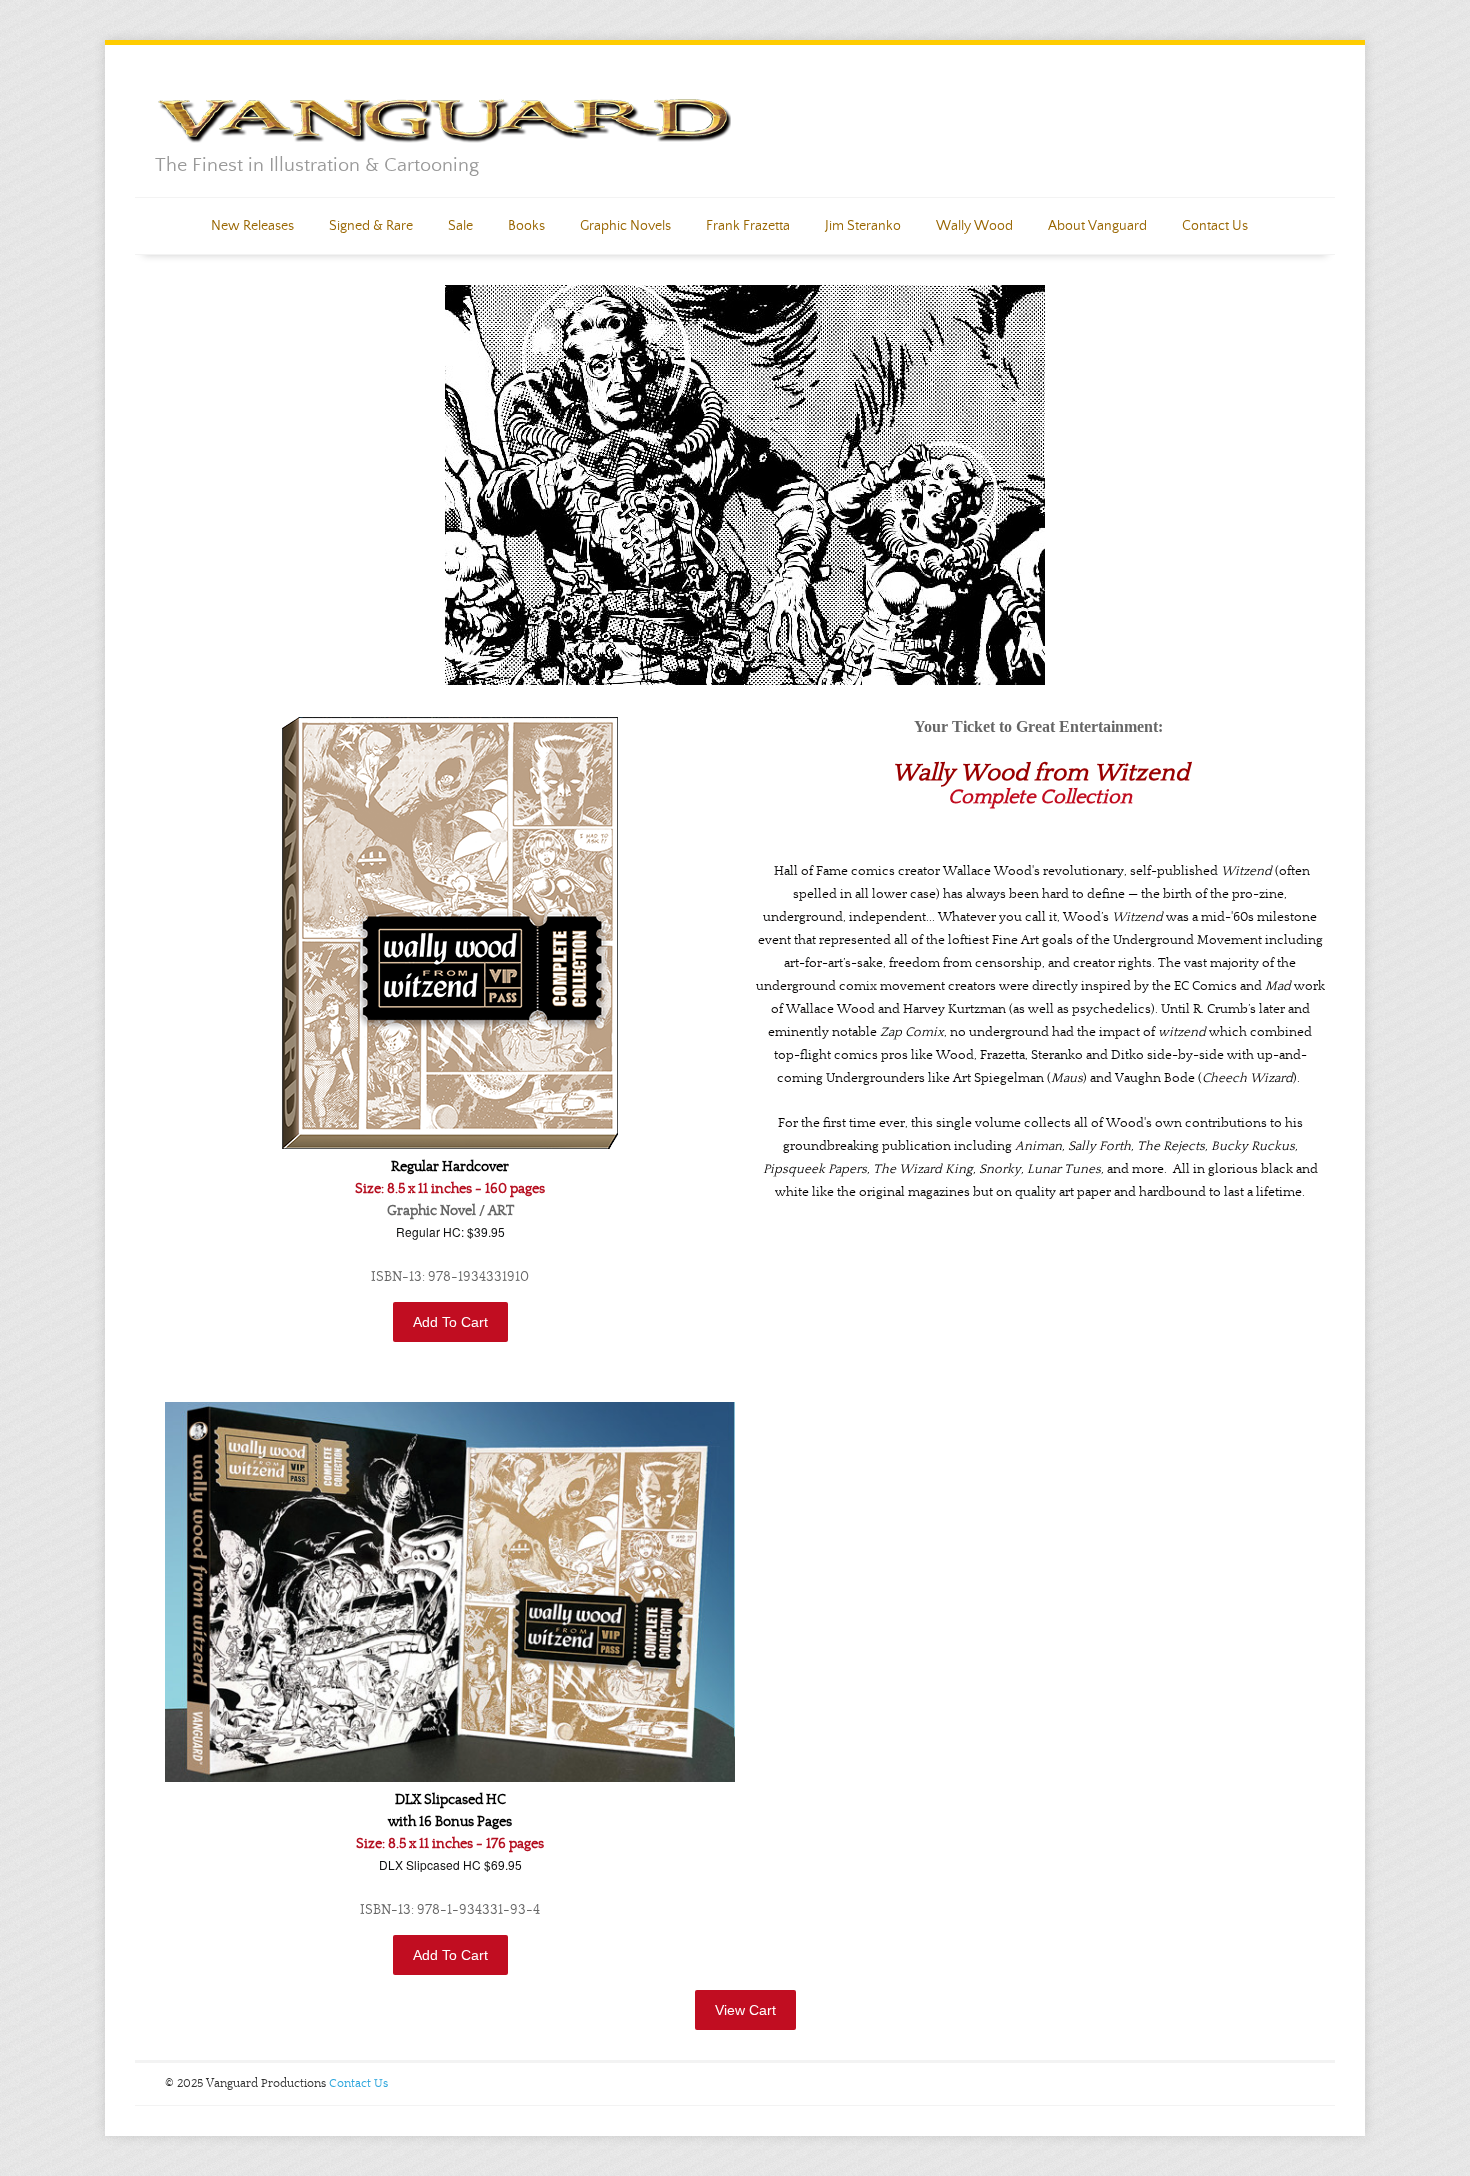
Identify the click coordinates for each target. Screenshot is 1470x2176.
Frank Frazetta (748, 226)
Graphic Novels (625, 226)
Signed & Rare (371, 226)
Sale (460, 226)
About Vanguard (1097, 226)
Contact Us (1215, 226)
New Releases (252, 226)
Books (526, 226)
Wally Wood (974, 226)
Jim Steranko (863, 226)
